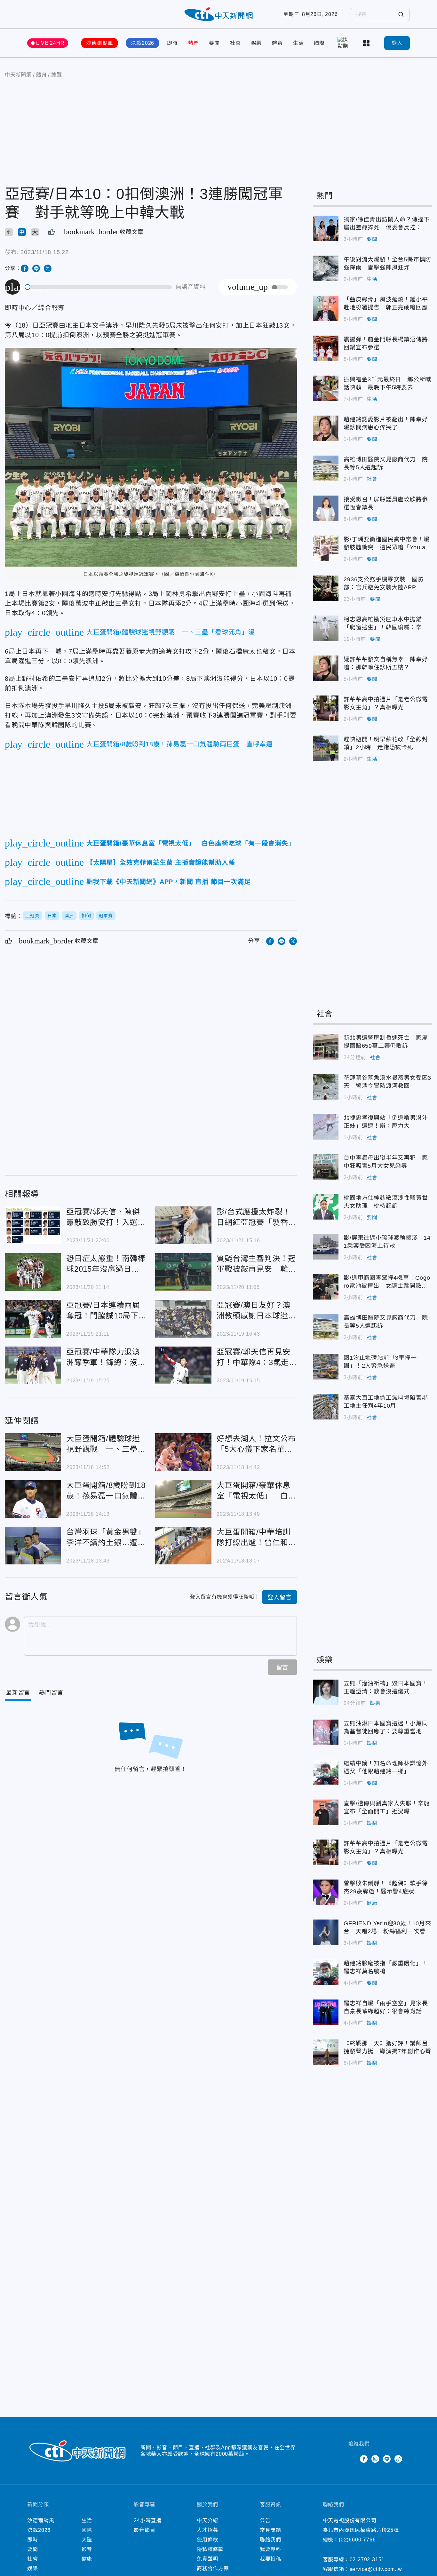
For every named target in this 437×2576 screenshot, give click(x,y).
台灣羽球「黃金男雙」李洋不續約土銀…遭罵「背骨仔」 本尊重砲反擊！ (33, 1546)
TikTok (398, 2459)
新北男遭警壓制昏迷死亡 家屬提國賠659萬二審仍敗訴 (326, 1047)
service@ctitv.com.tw (376, 2569)
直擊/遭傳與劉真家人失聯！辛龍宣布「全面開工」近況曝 (326, 1812)
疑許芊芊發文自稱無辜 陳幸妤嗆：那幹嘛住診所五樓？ (326, 668)
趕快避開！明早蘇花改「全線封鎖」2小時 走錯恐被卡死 (326, 748)
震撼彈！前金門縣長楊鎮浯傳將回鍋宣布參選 (326, 348)
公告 (265, 2520)
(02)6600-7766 (357, 2540)
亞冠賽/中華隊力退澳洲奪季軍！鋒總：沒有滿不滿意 (33, 1365)
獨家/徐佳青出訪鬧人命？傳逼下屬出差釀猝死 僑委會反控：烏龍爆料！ (326, 228)
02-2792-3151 (367, 2560)
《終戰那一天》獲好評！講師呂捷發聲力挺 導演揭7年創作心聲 (326, 2052)
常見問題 (270, 2530)
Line (387, 2459)
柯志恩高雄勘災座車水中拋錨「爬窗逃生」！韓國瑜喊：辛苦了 (326, 628)
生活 (298, 43)
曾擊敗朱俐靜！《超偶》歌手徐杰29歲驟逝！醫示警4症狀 (326, 1892)
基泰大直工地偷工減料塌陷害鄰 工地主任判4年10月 (326, 1407)
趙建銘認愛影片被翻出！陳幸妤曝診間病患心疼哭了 (326, 428)
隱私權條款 (210, 2549)
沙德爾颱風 (99, 43)
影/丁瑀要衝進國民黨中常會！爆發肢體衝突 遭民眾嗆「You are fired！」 (326, 548)
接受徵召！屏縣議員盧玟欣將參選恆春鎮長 (326, 508)
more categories (367, 43)
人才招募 (207, 2530)
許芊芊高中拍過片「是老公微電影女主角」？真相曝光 (326, 708)
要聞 (214, 43)
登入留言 (279, 1597)
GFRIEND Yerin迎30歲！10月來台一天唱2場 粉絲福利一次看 (326, 1932)
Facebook (364, 2459)
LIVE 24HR (50, 43)
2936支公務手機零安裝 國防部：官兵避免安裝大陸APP (326, 588)
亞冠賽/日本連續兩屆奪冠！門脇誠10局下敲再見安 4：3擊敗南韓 (33, 1319)
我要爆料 (270, 2549)
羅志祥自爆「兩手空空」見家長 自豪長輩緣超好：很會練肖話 (326, 2012)
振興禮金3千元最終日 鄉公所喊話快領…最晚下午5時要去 (326, 388)
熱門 (194, 43)
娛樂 (257, 43)
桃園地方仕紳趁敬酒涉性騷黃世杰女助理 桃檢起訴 (326, 1207)
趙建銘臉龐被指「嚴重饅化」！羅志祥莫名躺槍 (326, 1972)
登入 (397, 43)
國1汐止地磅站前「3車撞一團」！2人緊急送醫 (326, 1367)
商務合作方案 (213, 2568)
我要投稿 (270, 2559)
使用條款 (207, 2540)
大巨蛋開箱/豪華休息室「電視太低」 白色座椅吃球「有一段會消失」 (183, 1499)
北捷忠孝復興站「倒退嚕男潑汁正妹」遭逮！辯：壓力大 (326, 1127)
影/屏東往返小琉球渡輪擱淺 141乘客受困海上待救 (326, 1247)
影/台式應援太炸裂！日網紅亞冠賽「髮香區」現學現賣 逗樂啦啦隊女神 (183, 1225)
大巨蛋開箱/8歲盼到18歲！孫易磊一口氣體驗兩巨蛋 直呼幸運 (33, 1499)
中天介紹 (207, 2520)
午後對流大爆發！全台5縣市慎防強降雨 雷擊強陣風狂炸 (326, 268)
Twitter (352, 2459)
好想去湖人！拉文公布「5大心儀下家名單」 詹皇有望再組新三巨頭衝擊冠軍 (183, 1452)
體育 (277, 43)
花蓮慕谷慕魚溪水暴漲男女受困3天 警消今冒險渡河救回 (326, 1087)
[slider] (99, 287)
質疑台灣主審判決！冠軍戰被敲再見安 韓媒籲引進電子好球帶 (183, 1272)
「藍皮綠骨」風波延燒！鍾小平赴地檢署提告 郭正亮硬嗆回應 (326, 308)
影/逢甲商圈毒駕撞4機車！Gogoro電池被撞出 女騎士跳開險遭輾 (326, 1287)
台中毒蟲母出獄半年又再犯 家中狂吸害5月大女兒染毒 (326, 1167)
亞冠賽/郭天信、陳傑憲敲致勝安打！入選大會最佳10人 (33, 1225)
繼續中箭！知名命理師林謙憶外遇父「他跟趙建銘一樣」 (326, 1772)
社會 (235, 43)
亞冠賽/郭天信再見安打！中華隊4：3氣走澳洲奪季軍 (183, 1365)
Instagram (375, 2459)
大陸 (87, 2540)
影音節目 (144, 2530)
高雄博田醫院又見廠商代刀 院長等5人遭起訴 (326, 468)
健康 (372, 1903)
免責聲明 (207, 2559)
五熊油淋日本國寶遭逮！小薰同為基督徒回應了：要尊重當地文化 (326, 1732)
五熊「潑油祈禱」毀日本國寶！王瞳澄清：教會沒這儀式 (326, 1692)
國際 (319, 43)
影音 (87, 2549)
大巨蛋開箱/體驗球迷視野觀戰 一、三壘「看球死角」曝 (33, 1452)
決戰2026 (143, 43)
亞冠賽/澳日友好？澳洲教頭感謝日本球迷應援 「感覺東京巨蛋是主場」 (183, 1319)
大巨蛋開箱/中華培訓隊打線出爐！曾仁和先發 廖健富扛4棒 (183, 1546)
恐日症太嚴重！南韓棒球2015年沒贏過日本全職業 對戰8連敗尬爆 (33, 1272)
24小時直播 (148, 2520)
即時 (172, 43)
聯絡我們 (270, 2540)
